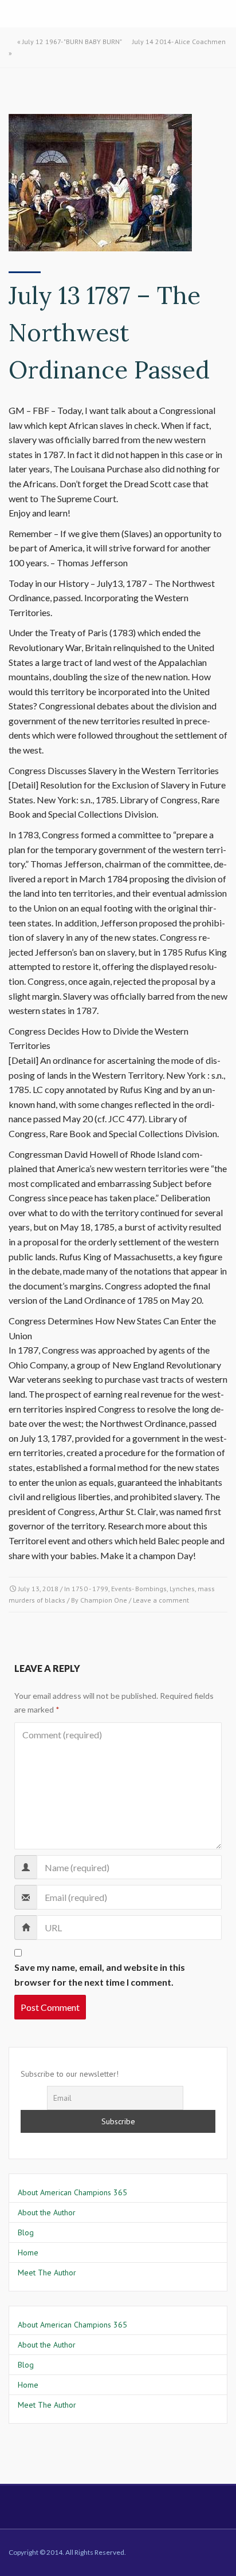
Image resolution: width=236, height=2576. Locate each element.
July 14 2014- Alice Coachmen (179, 42)
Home (28, 2252)
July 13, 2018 (38, 1589)
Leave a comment (161, 1600)
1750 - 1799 (90, 1589)
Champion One (104, 1600)
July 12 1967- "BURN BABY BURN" (72, 42)
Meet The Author (47, 2273)
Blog (26, 2232)
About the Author (47, 2212)
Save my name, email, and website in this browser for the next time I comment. (100, 1975)
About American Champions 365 (72, 2192)
